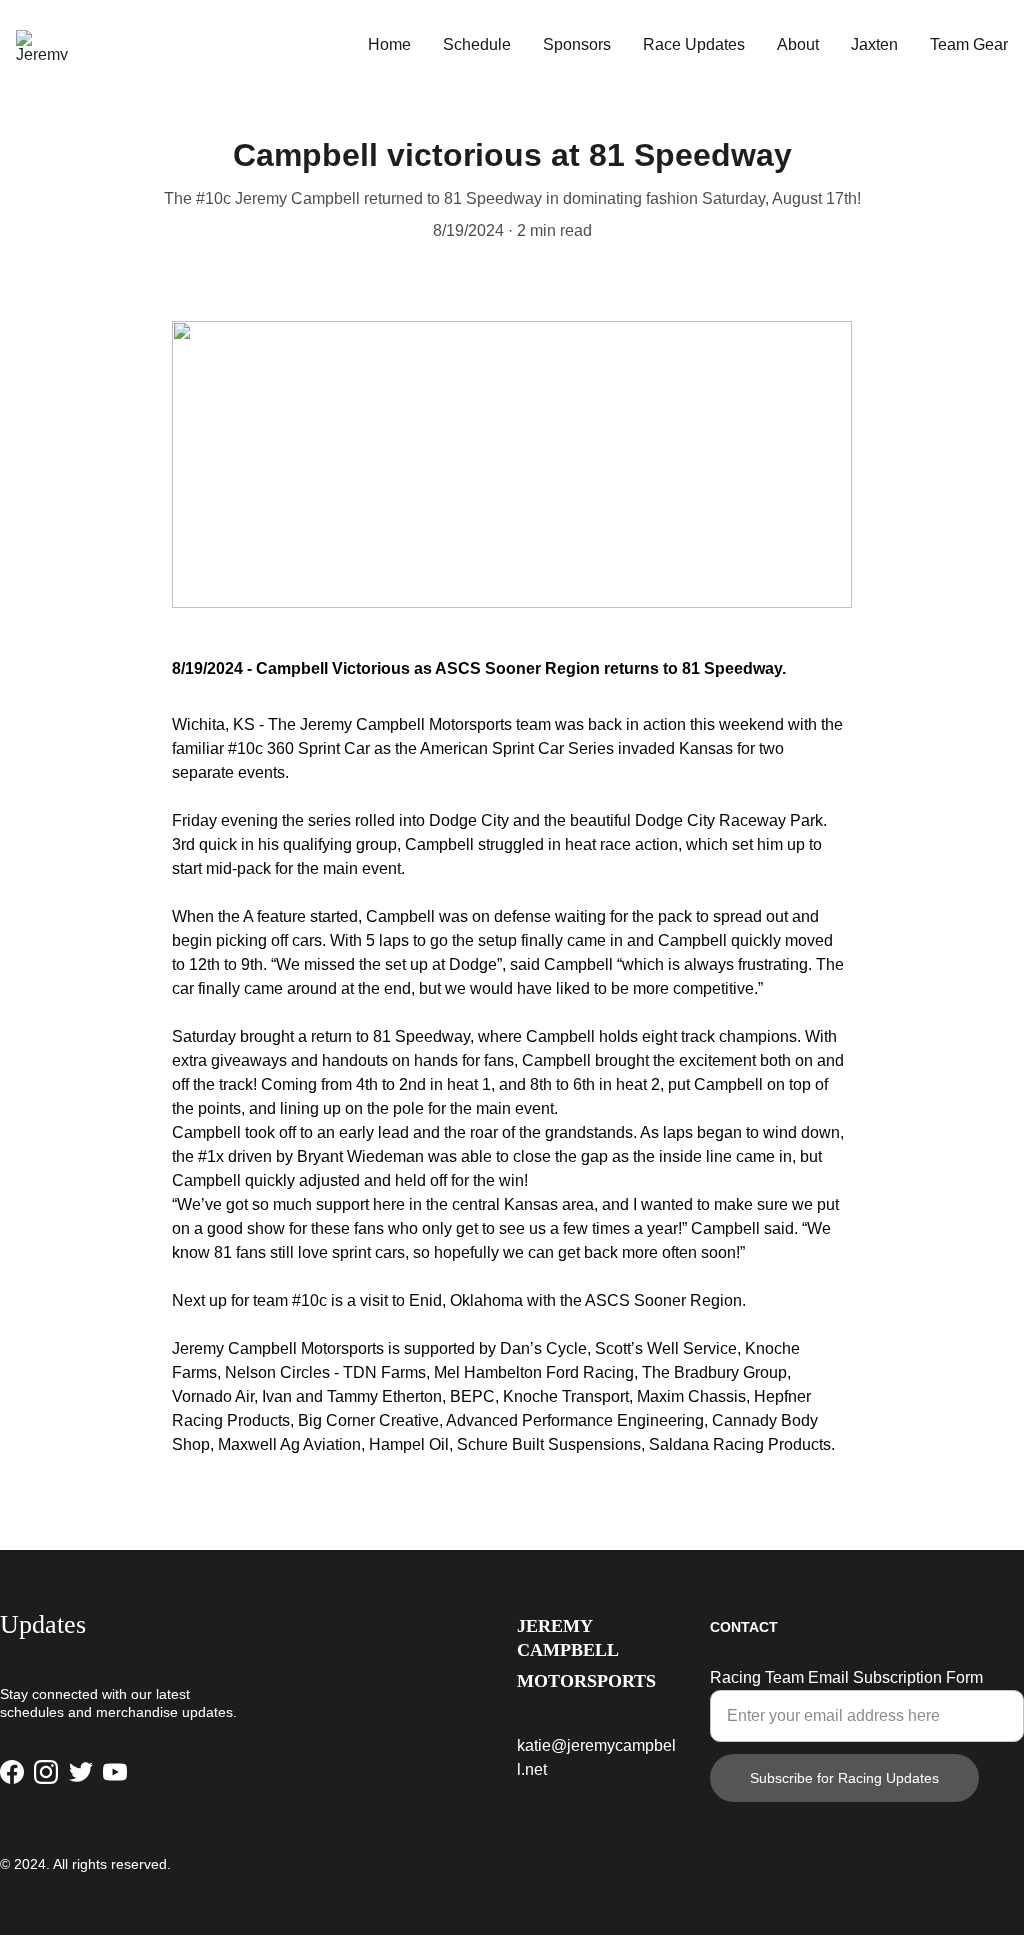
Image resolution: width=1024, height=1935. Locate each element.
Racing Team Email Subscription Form (846, 1677)
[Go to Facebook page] (12, 1772)
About (798, 44)
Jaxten (874, 44)
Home (389, 44)
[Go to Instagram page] (46, 1772)
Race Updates (694, 44)
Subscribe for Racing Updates (844, 1778)
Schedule (477, 44)
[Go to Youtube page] (115, 1772)
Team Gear (969, 44)
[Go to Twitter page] (81, 1772)
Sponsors (577, 44)
